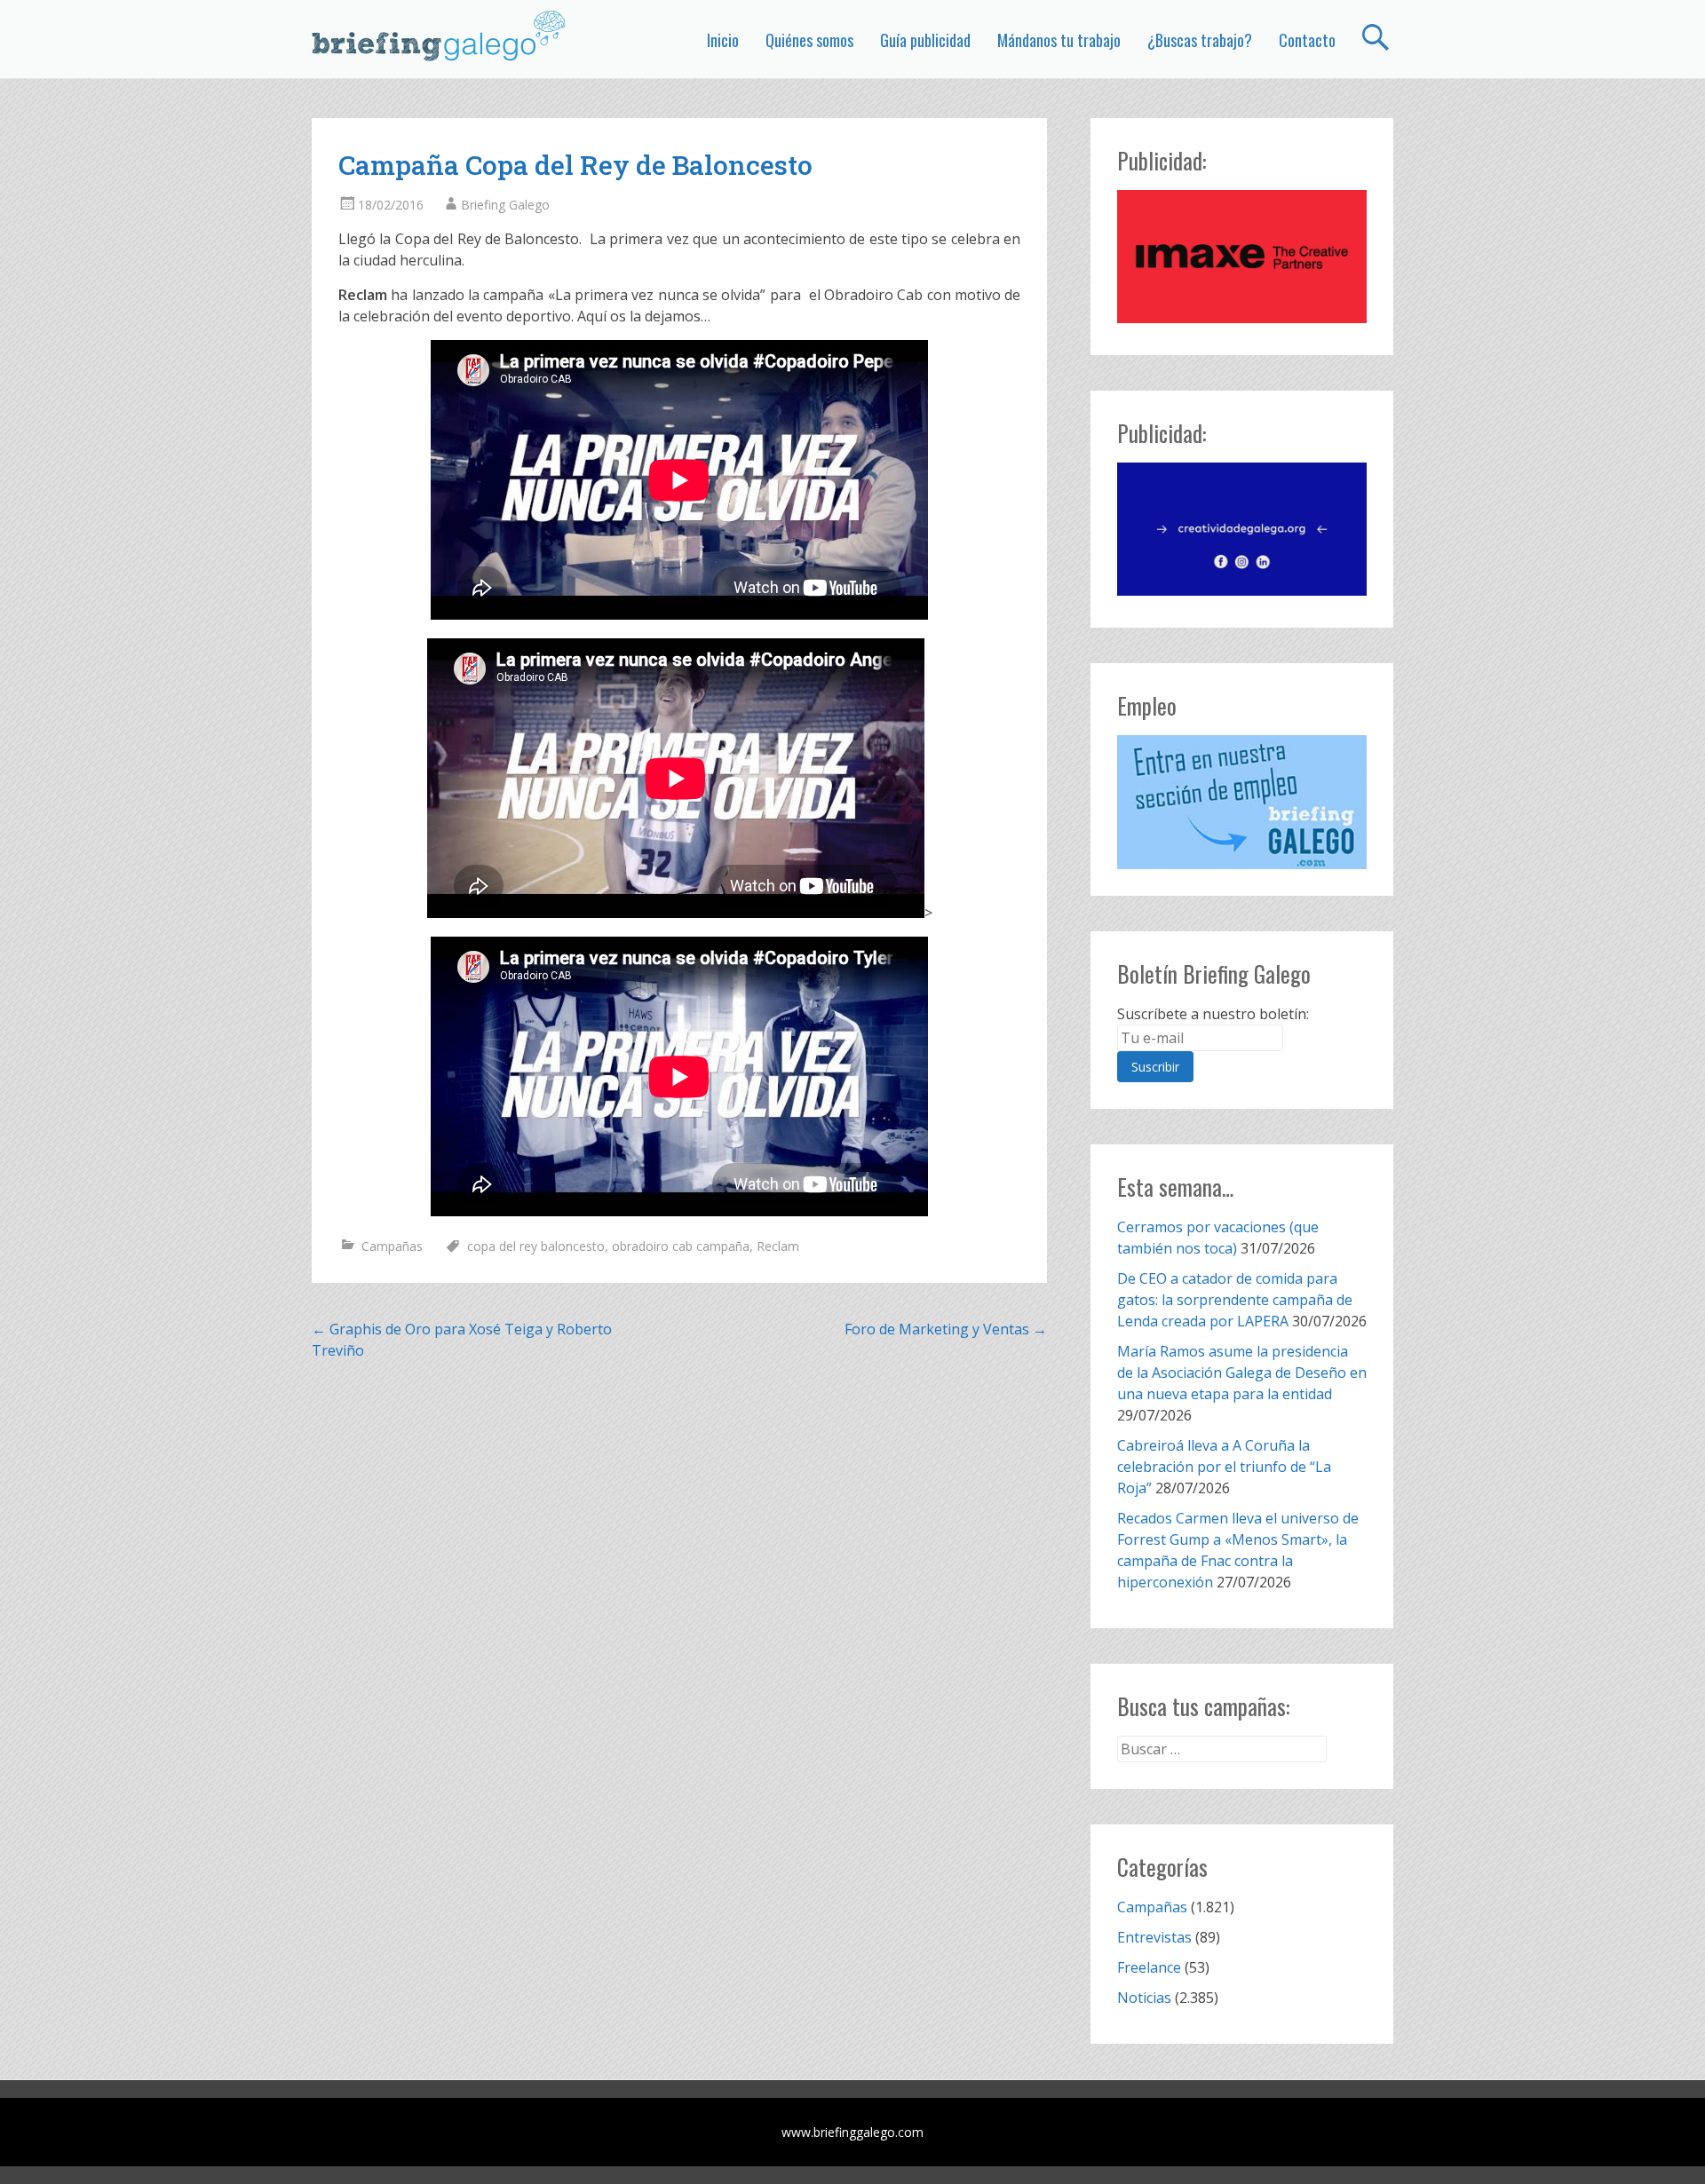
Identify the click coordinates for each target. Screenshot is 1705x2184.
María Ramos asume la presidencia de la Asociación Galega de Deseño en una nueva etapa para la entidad (1242, 1373)
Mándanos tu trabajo (1059, 40)
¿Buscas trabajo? (1200, 40)
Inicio (723, 40)
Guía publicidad (925, 40)
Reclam (778, 1246)
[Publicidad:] (1242, 318)
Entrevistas (1154, 1937)
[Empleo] (1242, 802)
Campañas (392, 1246)
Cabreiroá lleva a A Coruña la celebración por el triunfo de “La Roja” (1224, 1467)
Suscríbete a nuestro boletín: (1213, 1014)
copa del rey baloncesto (536, 1246)
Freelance (1149, 1967)
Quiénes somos (809, 40)
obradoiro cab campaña (681, 1246)
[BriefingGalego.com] (440, 36)
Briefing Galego (505, 205)
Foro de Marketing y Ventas (946, 1329)
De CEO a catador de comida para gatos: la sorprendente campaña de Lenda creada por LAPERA (1235, 1300)
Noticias (1144, 1998)
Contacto (1307, 40)
